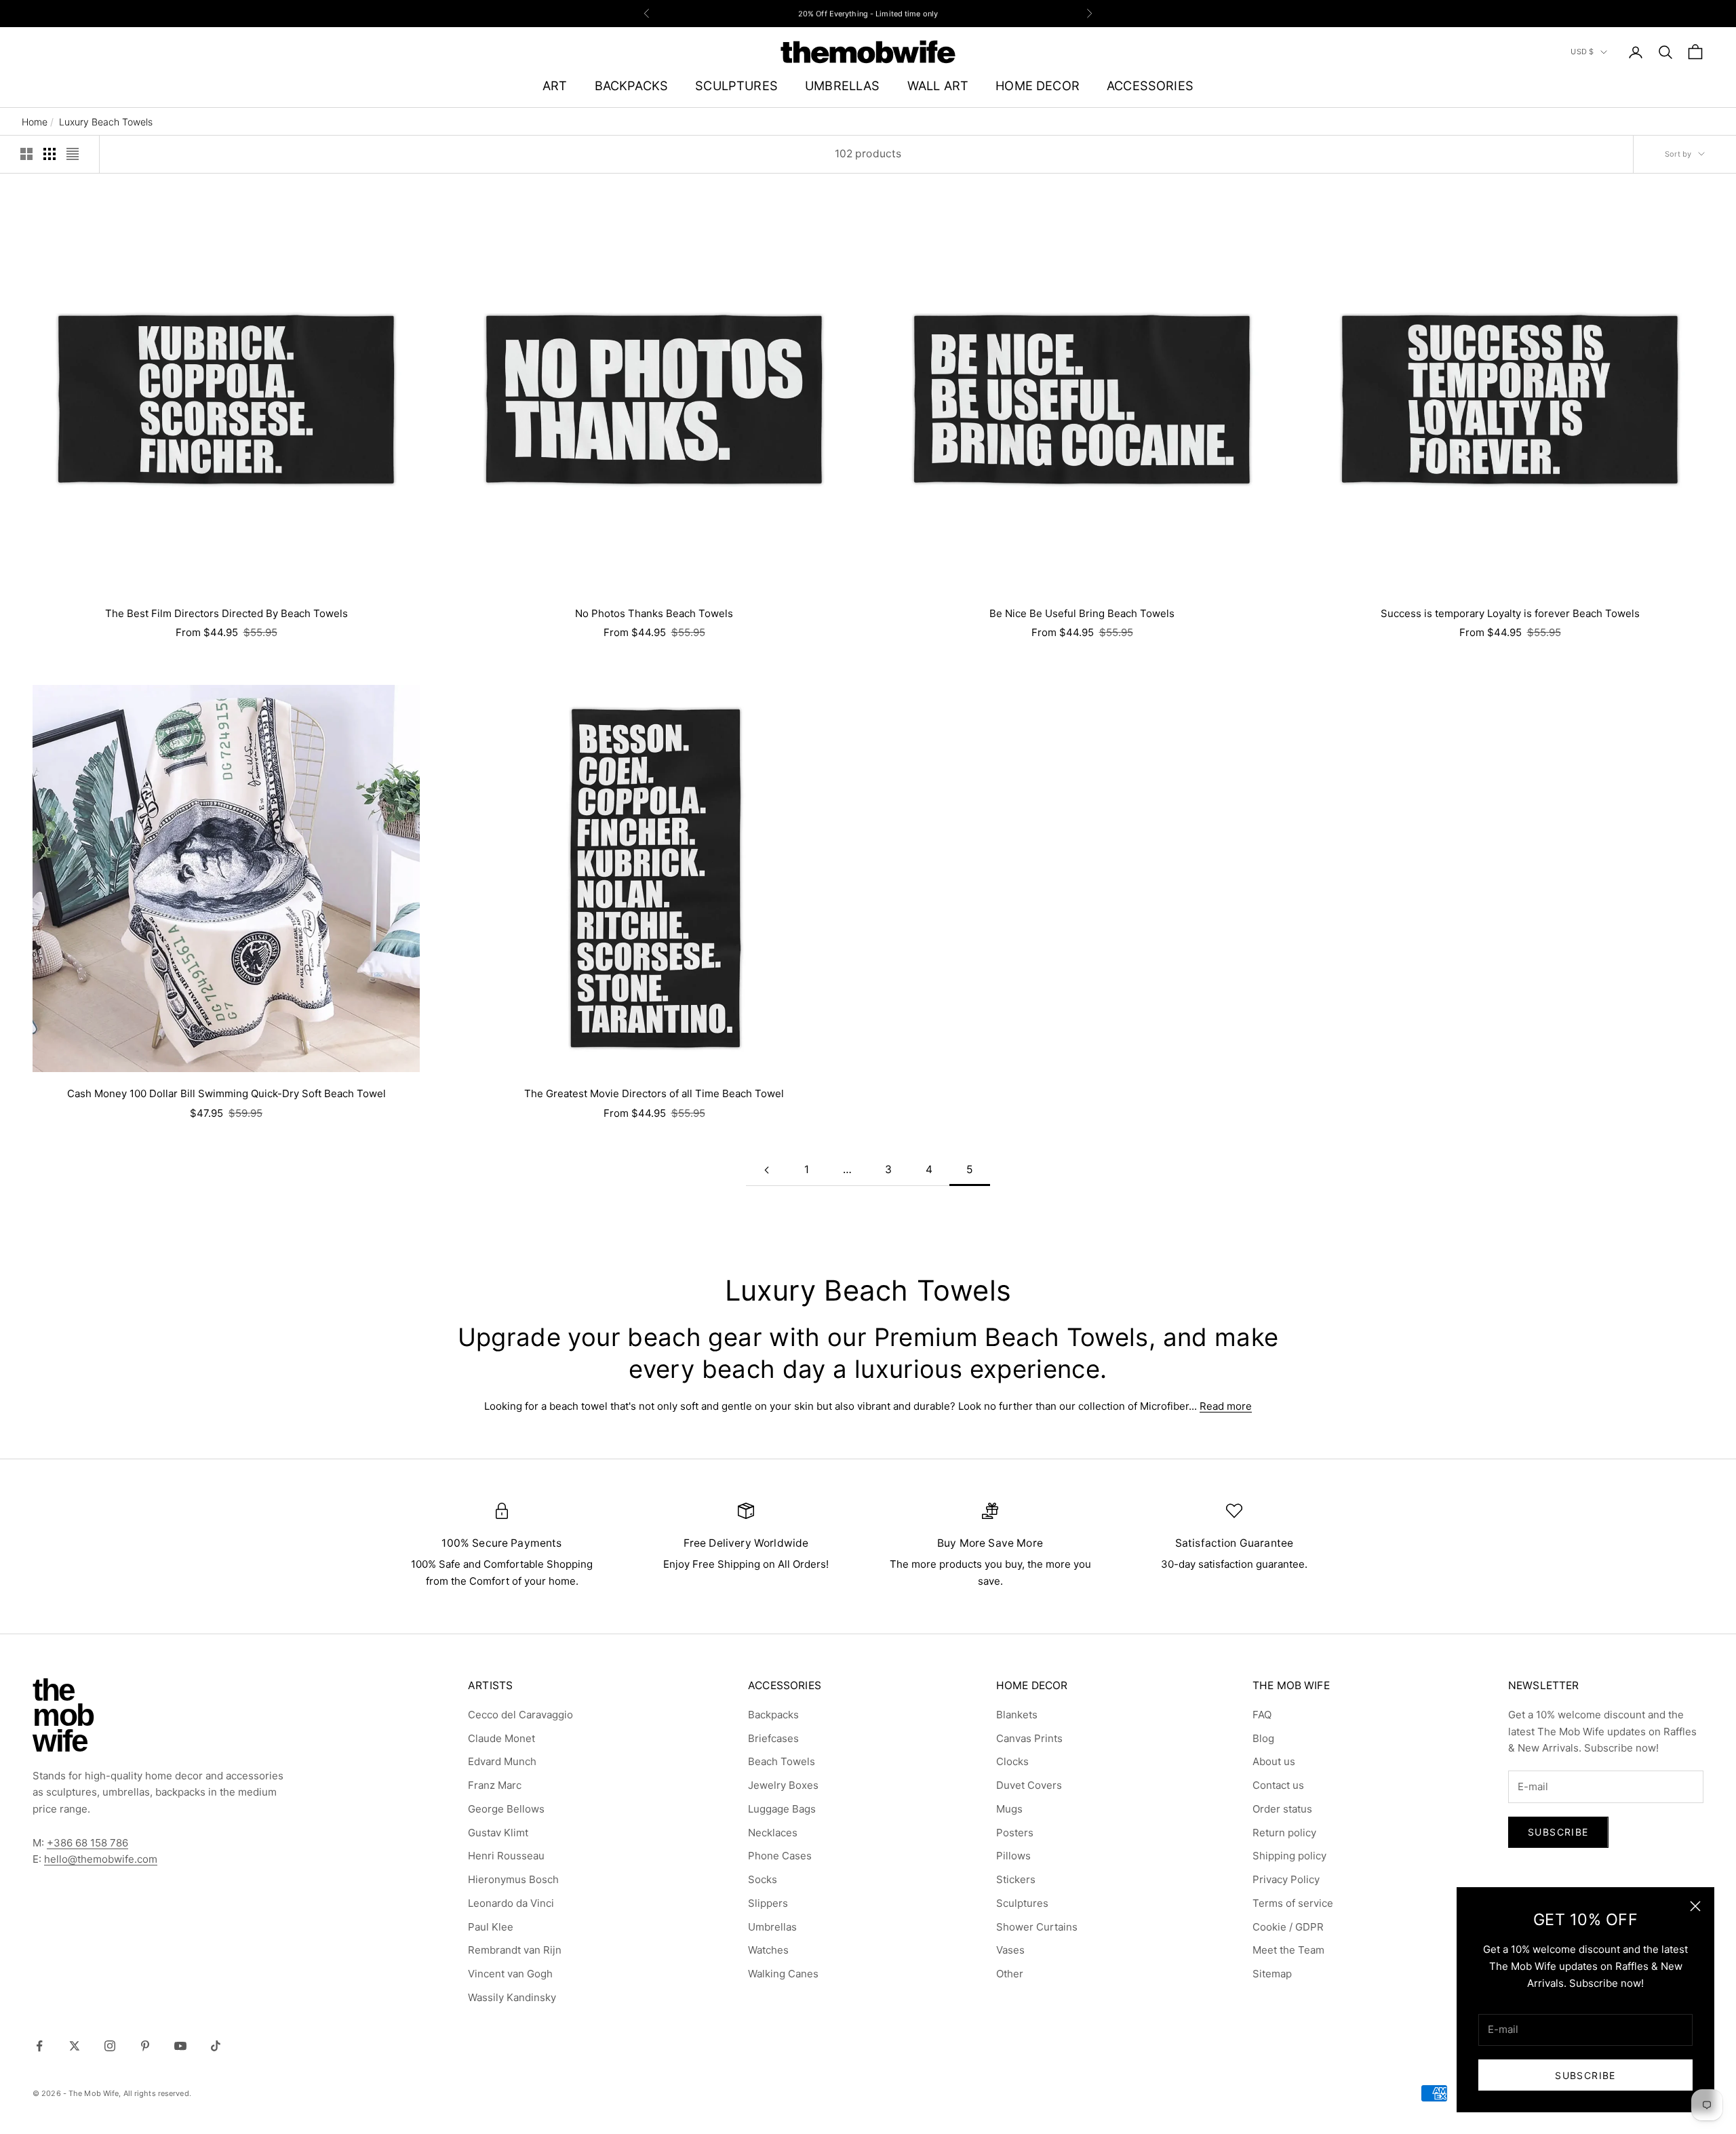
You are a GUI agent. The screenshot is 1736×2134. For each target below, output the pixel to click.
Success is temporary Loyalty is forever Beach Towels (1510, 613)
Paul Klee (491, 1927)
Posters (1015, 1833)
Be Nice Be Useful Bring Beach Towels (1082, 613)
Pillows (1013, 1856)
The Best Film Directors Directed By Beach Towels (226, 613)
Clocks (1012, 1761)
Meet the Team (1288, 1950)
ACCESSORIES (1150, 85)
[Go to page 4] (766, 1170)
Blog (1263, 1738)
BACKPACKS (632, 85)
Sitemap (1272, 1974)
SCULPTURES (736, 85)
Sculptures (1022, 1903)
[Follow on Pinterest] (145, 2046)
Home (35, 122)
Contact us (1278, 1785)
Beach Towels (782, 1761)
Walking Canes (783, 1974)
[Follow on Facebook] (39, 2046)
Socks (763, 1879)
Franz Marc (495, 1785)
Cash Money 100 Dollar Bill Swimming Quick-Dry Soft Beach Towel (226, 1093)
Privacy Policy (1286, 1879)
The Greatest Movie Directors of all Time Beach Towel (654, 1093)
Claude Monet (501, 1738)
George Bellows (506, 1809)
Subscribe (1585, 2075)
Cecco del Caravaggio (520, 1715)
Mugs (1009, 1809)
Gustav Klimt (498, 1833)
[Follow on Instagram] (110, 2046)
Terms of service (1293, 1903)
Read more (1226, 1406)
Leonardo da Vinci (511, 1903)
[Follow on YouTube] (180, 2046)
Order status (1282, 1809)
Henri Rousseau (506, 1856)
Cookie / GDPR (1288, 1927)
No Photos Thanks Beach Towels (654, 613)
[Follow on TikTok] (216, 2046)
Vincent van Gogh (510, 1974)
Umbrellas (772, 1927)
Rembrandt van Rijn (515, 1950)
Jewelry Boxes (783, 1785)
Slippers (768, 1903)
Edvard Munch (502, 1761)
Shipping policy (1289, 1856)
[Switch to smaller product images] (50, 154)
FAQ (1262, 1715)
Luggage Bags (782, 1809)
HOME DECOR (1038, 85)
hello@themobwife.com (101, 1859)
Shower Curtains (1037, 1927)
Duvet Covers (1029, 1785)
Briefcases (773, 1738)
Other (1010, 1974)
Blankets (1017, 1715)
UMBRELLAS (843, 85)
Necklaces (773, 1833)
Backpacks (773, 1715)
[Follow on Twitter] (75, 2046)
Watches (768, 1950)
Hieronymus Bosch (513, 1879)
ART (555, 85)
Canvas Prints (1029, 1738)
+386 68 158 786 (87, 1843)
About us (1274, 1761)
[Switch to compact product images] (73, 154)
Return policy (1284, 1833)
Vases (1010, 1950)
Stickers (1016, 1879)
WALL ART (938, 85)
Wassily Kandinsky (512, 1997)
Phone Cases (780, 1856)
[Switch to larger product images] (26, 154)
